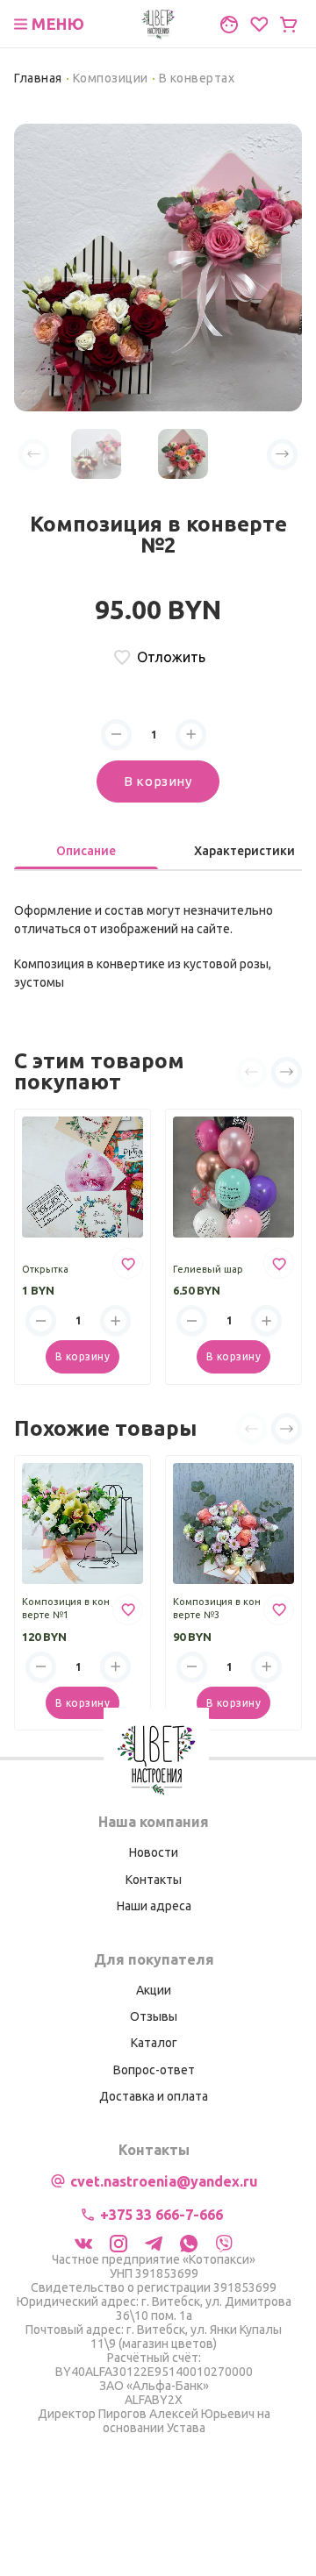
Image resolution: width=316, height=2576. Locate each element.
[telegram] (154, 2242)
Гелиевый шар (208, 1269)
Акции (154, 1990)
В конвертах (197, 78)
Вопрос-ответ (154, 2070)
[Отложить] (128, 1263)
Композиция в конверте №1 (66, 1609)
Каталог (154, 2043)
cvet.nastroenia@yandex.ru (164, 2181)
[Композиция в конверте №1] (83, 1523)
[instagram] (118, 2242)
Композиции (111, 78)
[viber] (224, 2242)
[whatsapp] (189, 2242)
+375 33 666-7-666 (162, 2215)
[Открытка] (83, 1177)
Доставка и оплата (154, 2096)
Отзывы (154, 2016)
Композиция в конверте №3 (217, 1609)
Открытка (45, 1269)
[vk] (83, 2242)
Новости (154, 1852)
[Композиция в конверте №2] (158, 266)
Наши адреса (154, 1906)
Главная (38, 78)
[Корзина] (289, 25)
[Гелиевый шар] (233, 1177)
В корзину (158, 781)
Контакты (154, 1880)
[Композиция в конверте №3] (233, 1523)
